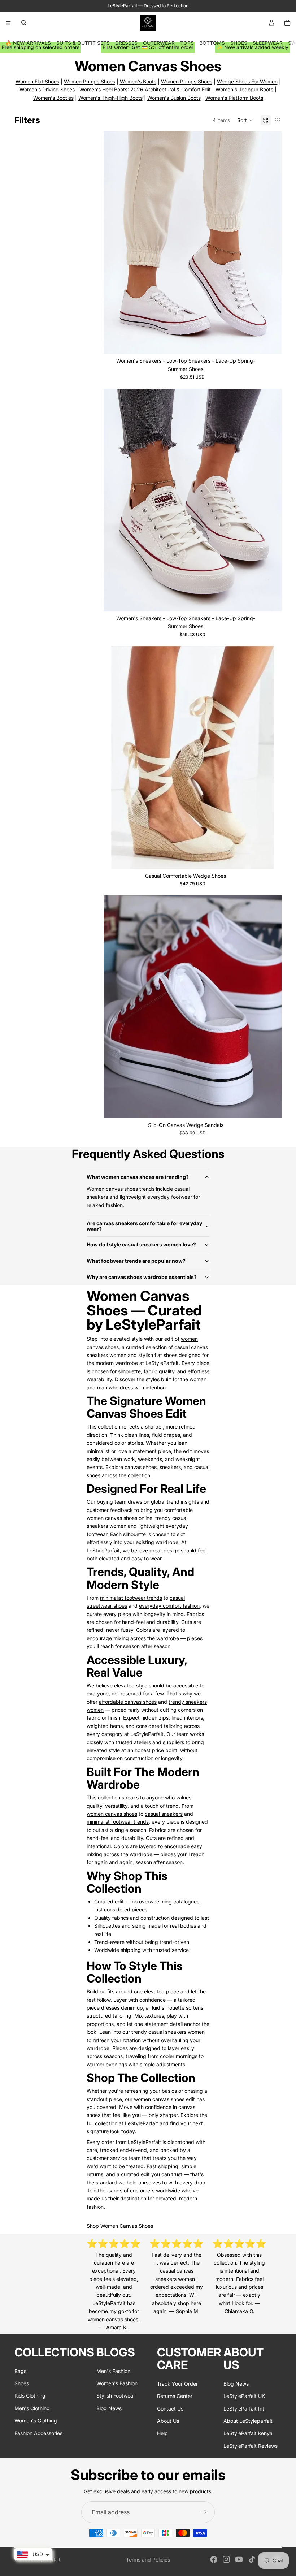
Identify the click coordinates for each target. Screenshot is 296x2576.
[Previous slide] (114, 243)
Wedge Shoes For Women (247, 81)
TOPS (187, 43)
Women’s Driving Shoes (47, 89)
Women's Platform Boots (234, 98)
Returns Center (175, 2396)
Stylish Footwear (116, 2396)
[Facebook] (214, 2559)
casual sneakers (164, 1814)
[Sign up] (204, 2512)
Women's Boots (138, 81)
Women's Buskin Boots (174, 98)
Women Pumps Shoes (90, 81)
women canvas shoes (112, 1814)
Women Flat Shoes (37, 81)
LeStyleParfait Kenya (248, 2433)
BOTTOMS (212, 43)
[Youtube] (239, 2559)
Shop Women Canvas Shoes (120, 2226)
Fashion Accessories (38, 2433)
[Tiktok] (252, 2559)
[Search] (24, 23)
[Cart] (287, 23)
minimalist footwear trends (131, 1598)
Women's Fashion (117, 2383)
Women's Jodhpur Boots (244, 89)
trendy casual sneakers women (168, 2032)
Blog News (109, 2408)
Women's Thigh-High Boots (110, 98)
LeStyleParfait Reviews (251, 2445)
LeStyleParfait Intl (244, 2408)
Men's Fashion (113, 2371)
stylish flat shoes (158, 1355)
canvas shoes (141, 1467)
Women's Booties (53, 98)
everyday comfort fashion (169, 1606)
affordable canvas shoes (128, 1702)
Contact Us (170, 2408)
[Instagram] (226, 2559)
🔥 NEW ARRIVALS (28, 43)
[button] (245, 120)
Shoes (22, 2383)
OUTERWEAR (159, 43)
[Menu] (8, 23)
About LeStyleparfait (248, 2421)
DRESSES (126, 43)
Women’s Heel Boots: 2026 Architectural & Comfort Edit (145, 89)
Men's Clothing (32, 2408)
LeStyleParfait (162, 1363)
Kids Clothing (30, 2396)
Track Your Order (177, 2383)
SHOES (239, 43)
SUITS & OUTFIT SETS (83, 43)
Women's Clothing (36, 2421)
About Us (168, 2421)
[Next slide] (271, 243)
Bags (20, 2371)
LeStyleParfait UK (244, 2396)
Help (162, 2433)
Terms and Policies (148, 2560)
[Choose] (270, 343)
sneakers (170, 1467)
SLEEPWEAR (268, 43)
